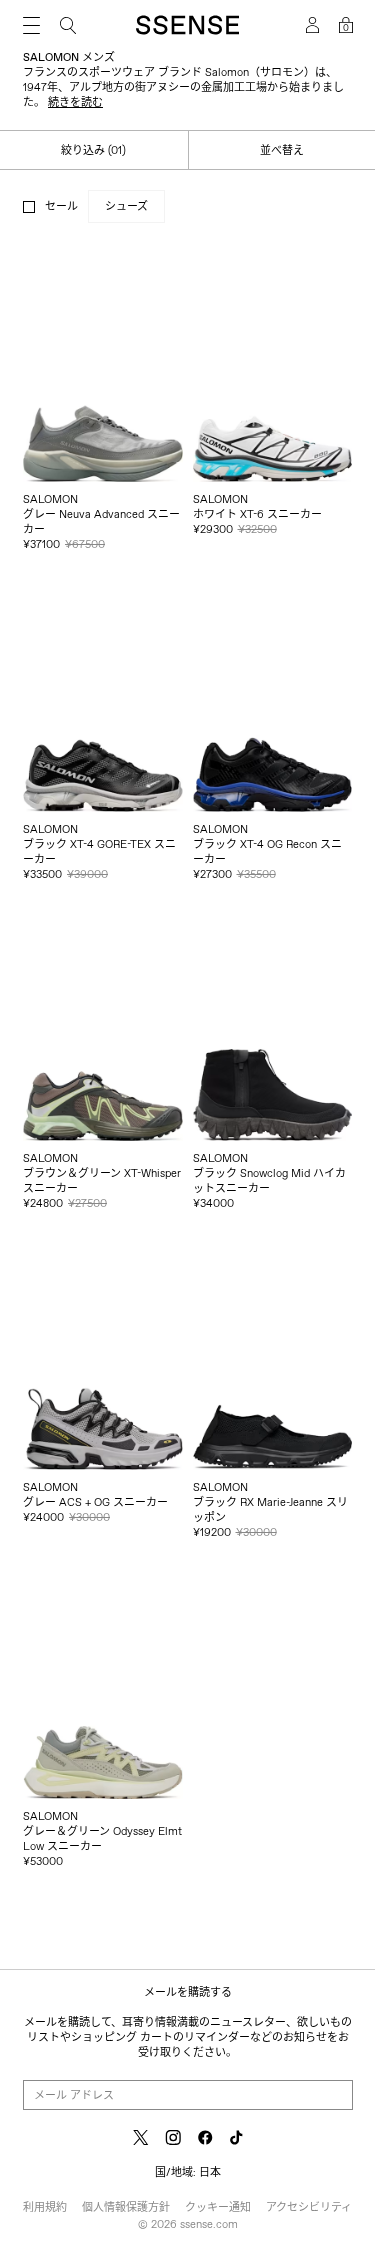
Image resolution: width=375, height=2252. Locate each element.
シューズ (126, 206)
